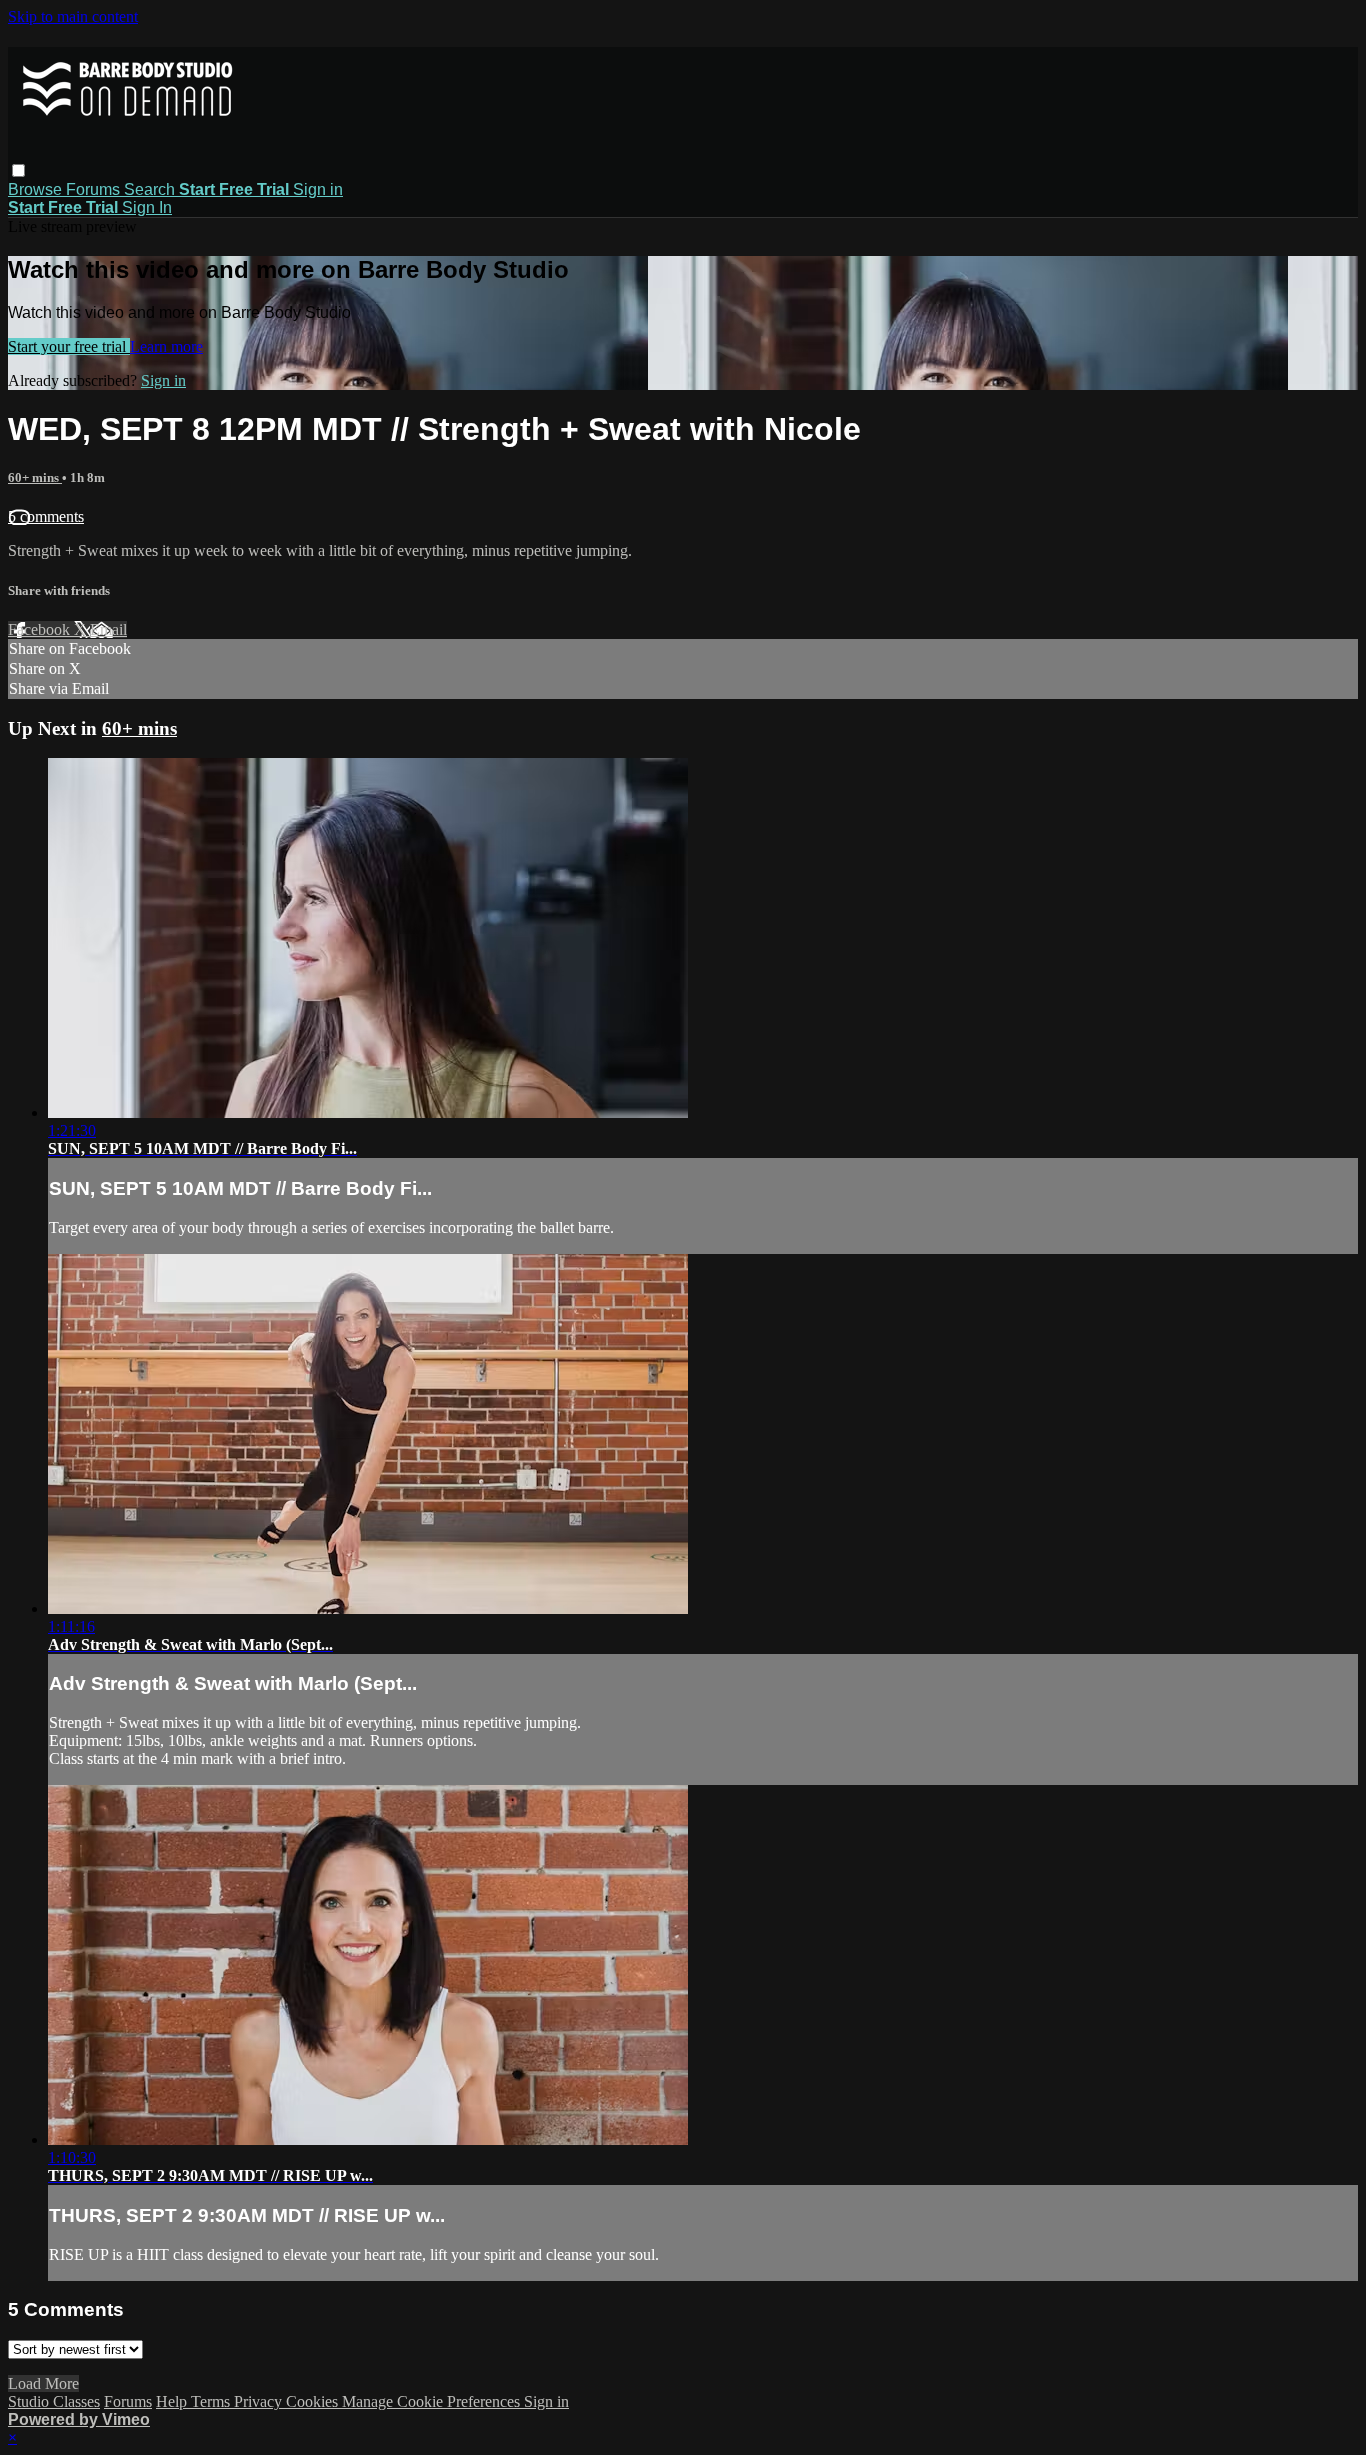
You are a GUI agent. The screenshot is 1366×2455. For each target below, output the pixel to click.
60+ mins (35, 477)
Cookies (314, 2401)
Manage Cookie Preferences (433, 2401)
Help (173, 2401)
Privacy (260, 2401)
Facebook (41, 629)
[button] (18, 170)
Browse (37, 189)
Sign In (147, 207)
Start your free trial (69, 346)
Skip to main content (73, 16)
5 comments (46, 516)
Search (151, 189)
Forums (95, 189)
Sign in (318, 189)
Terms (212, 2401)
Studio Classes (54, 2401)
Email (108, 629)
